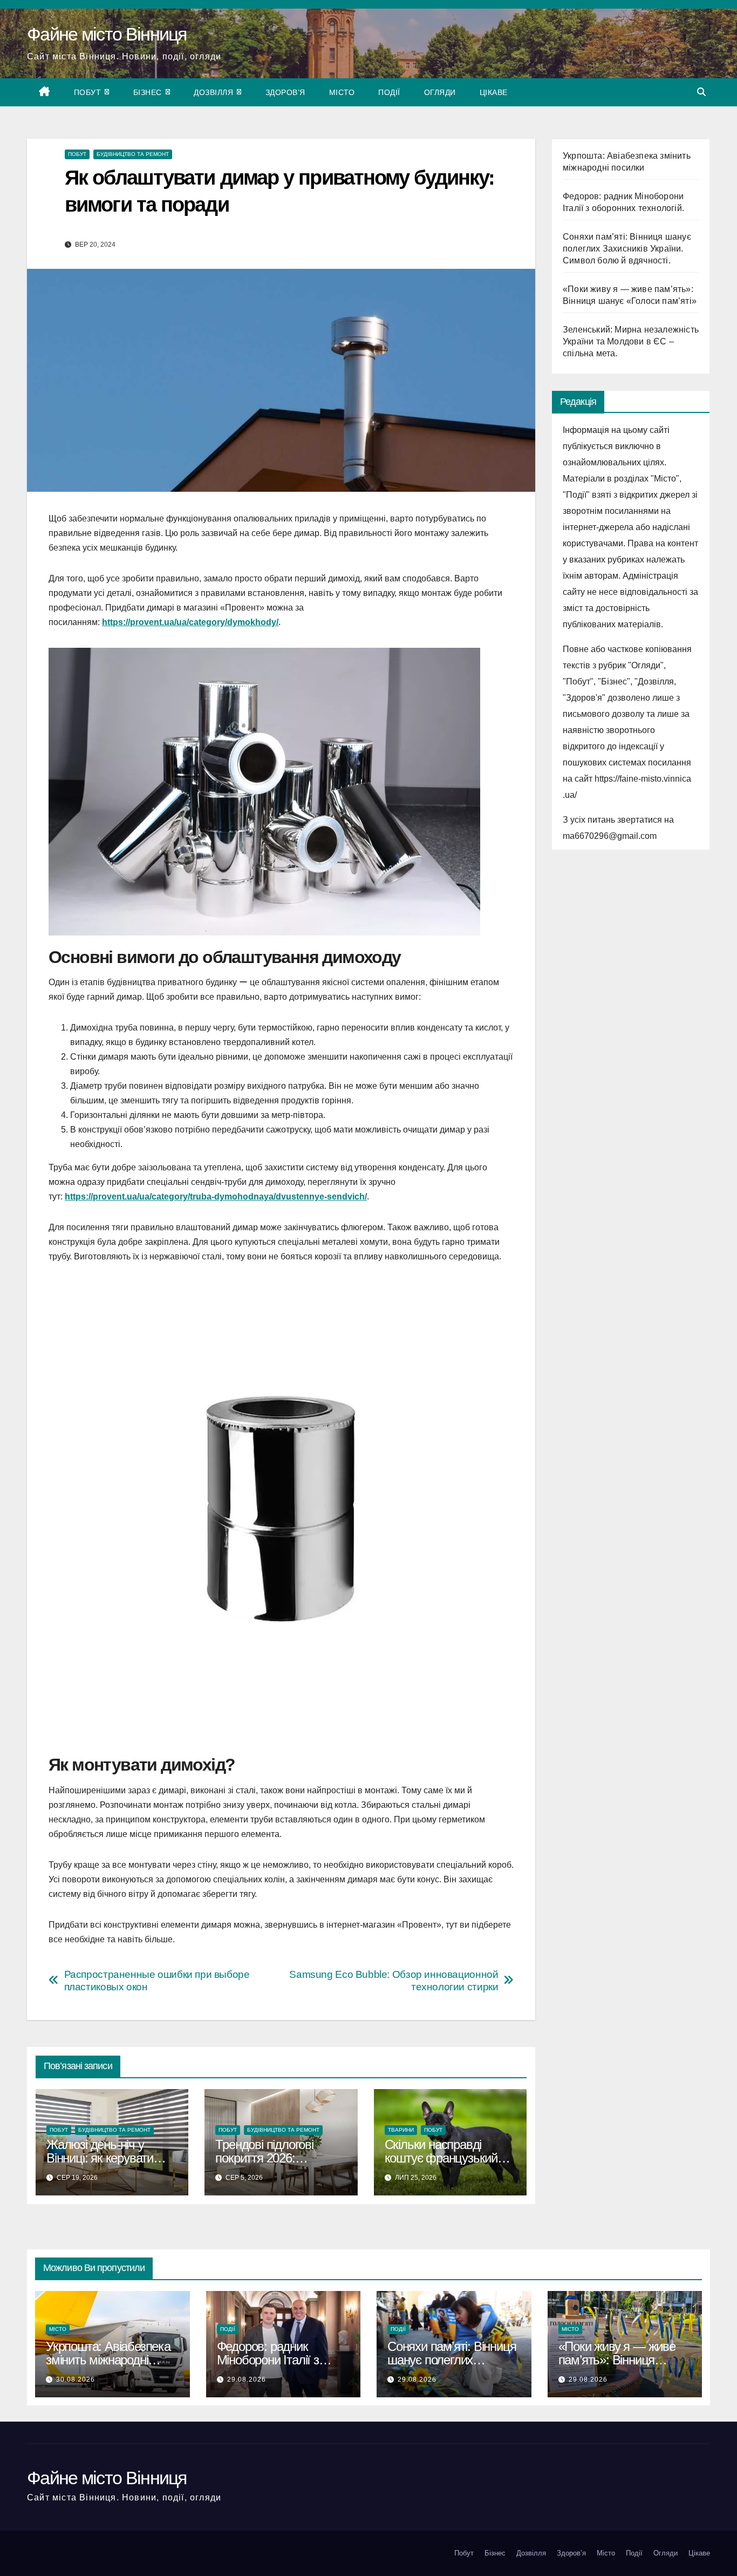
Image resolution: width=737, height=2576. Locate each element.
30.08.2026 (76, 2380)
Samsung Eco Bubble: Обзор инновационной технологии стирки (394, 1981)
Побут (89, 92)
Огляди (440, 92)
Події (389, 92)
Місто (342, 92)
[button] (701, 92)
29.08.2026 (247, 2380)
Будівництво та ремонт (133, 154)
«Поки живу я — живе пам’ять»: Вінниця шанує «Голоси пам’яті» (622, 2360)
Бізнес (149, 92)
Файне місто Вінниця (107, 34)
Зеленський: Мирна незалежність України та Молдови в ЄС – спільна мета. (631, 341)
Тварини (401, 2130)
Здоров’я (285, 92)
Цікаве (494, 92)
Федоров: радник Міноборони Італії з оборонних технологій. (276, 2360)
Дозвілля (215, 92)
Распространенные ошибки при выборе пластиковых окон (157, 1981)
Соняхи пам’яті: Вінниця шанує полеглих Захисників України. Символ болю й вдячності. (627, 249)
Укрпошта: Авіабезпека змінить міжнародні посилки (108, 2360)
